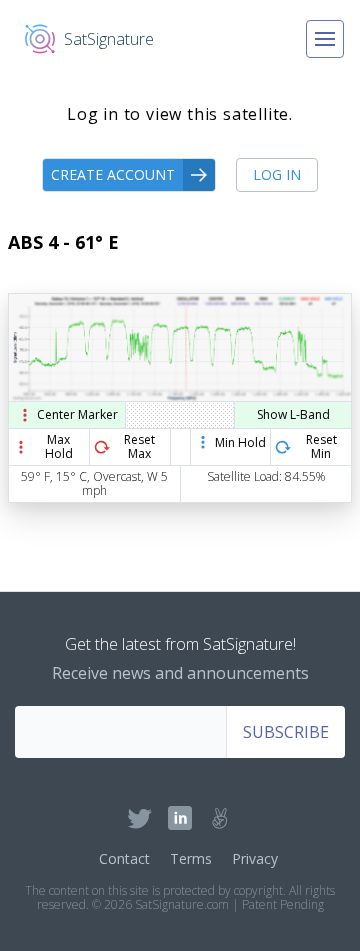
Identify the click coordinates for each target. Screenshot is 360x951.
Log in (277, 174)
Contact (124, 858)
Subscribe (286, 732)
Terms (191, 858)
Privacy (255, 858)
